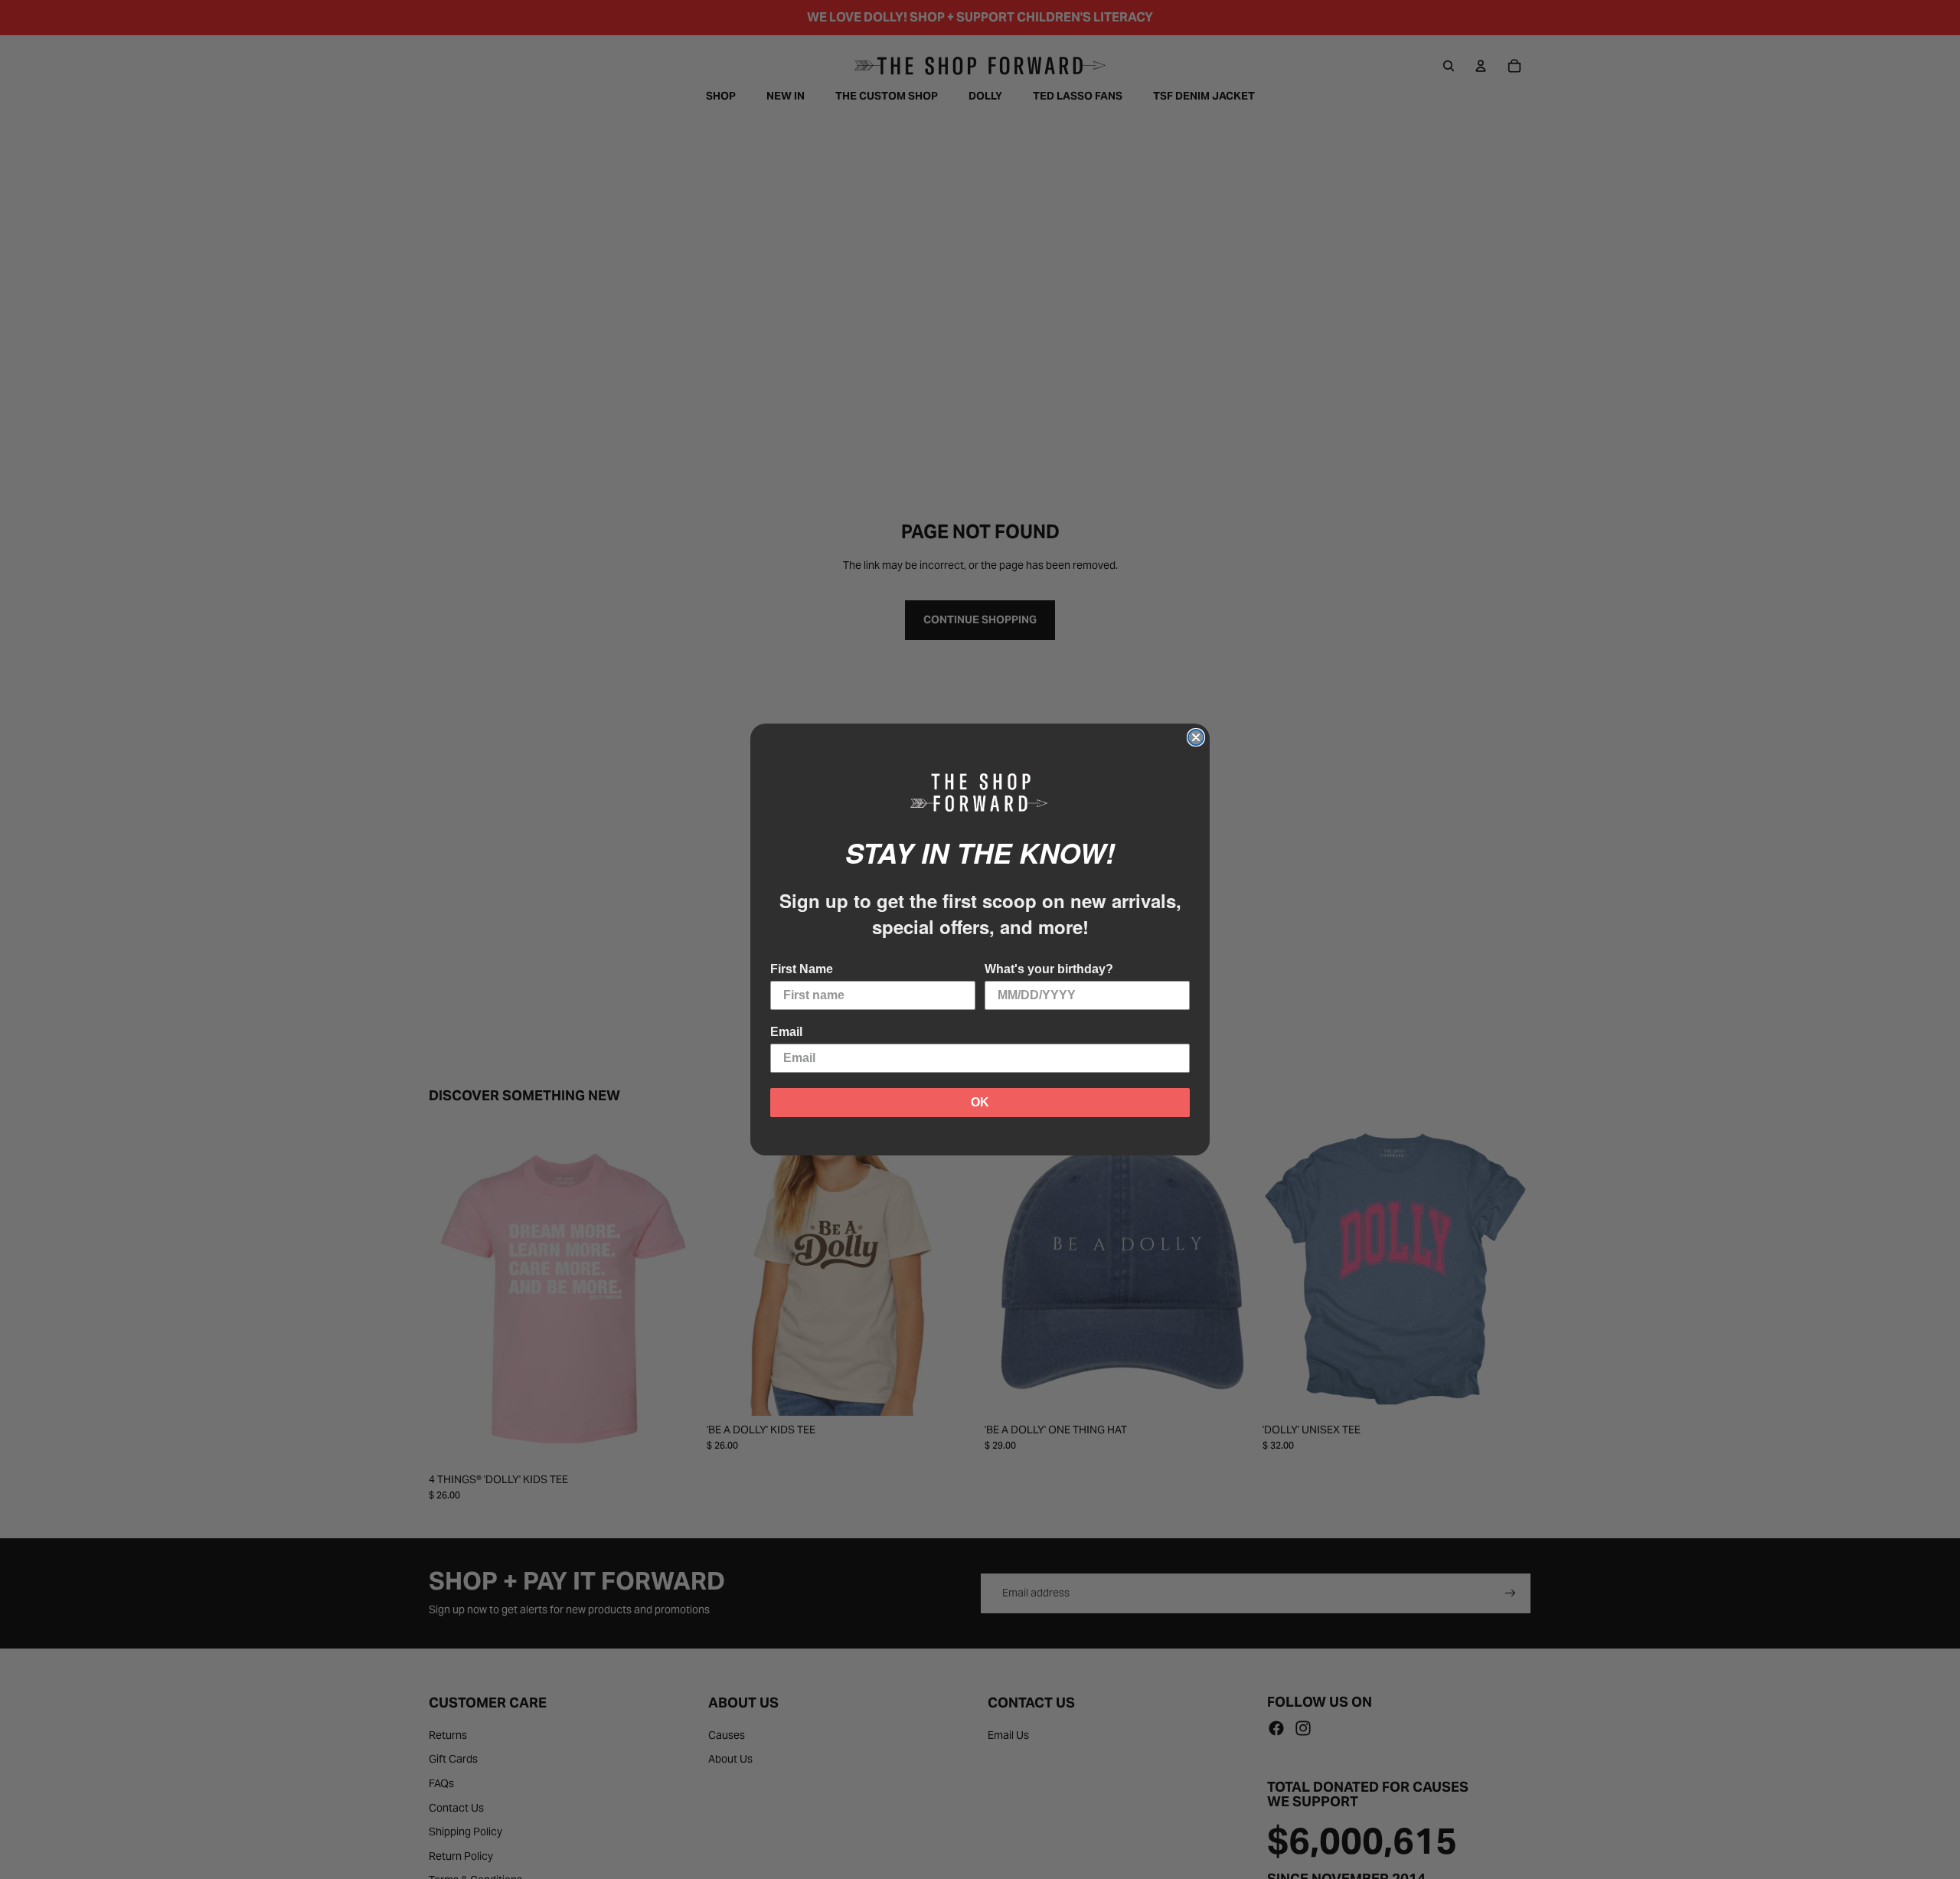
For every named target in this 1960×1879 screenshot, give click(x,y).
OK (980, 1102)
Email (786, 1032)
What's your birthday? (1049, 969)
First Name (802, 969)
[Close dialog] (1196, 737)
